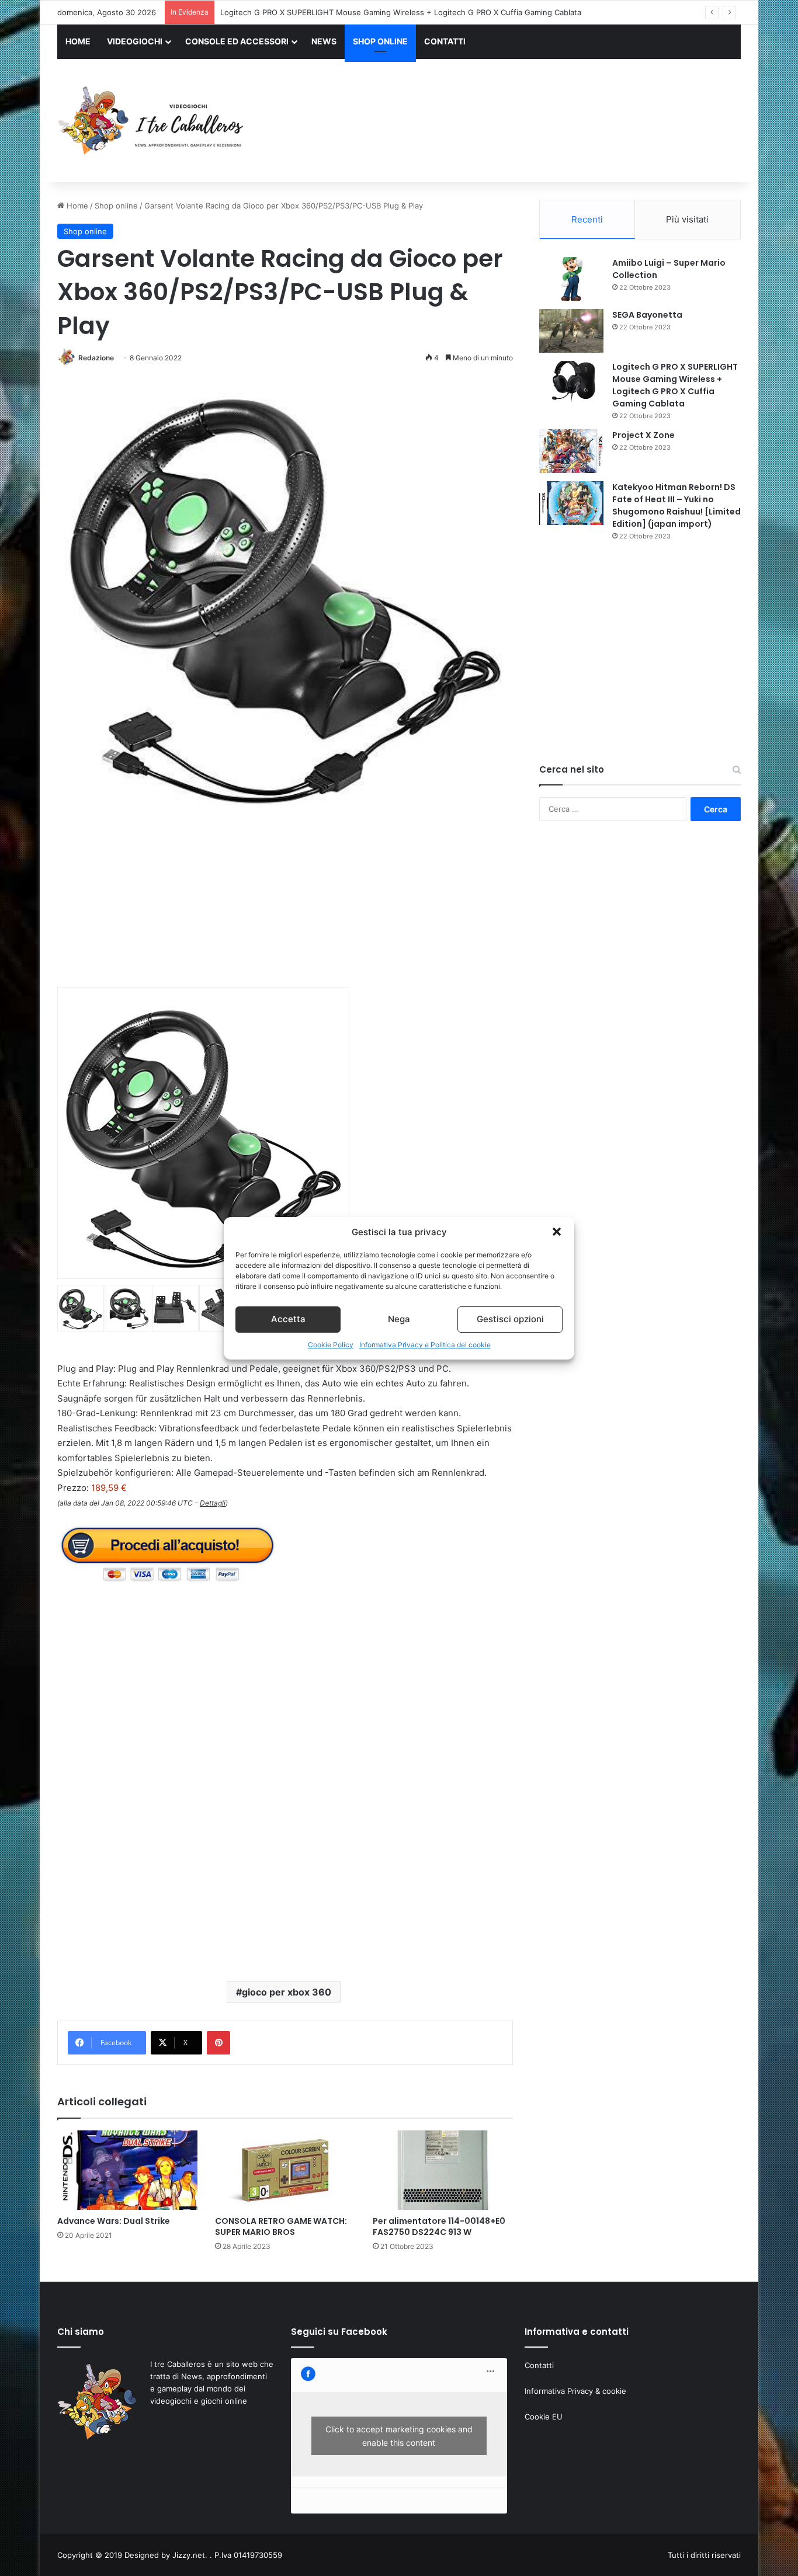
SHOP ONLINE (380, 41)
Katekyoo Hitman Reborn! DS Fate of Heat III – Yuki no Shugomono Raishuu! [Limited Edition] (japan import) (676, 505)
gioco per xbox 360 (287, 1992)
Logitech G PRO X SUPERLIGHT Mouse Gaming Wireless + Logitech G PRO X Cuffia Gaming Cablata (675, 385)
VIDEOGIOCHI (135, 41)
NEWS (324, 41)
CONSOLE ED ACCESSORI (237, 41)
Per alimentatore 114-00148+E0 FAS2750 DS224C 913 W (439, 2226)
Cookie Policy (331, 1345)
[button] (557, 1232)
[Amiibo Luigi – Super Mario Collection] (571, 279)
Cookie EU (544, 2417)
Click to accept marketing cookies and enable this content (399, 2436)
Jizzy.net (189, 2555)
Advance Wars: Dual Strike (114, 2221)
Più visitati (687, 219)
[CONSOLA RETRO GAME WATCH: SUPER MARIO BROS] (285, 2170)
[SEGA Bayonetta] (571, 331)
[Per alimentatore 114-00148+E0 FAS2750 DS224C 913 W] (443, 2170)
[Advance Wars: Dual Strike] (127, 2170)
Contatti (539, 2365)
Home (76, 206)
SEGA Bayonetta (647, 315)
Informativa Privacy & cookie (575, 2391)
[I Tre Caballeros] (152, 121)
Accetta (288, 1319)
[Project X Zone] (571, 451)
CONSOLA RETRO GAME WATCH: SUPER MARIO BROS (281, 2226)
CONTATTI (445, 41)
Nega (399, 1319)
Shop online (116, 206)
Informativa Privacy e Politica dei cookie (425, 1345)
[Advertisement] (516, 122)
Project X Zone (247, 12)
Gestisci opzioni (510, 1319)
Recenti (587, 219)
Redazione (96, 358)
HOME (78, 41)
